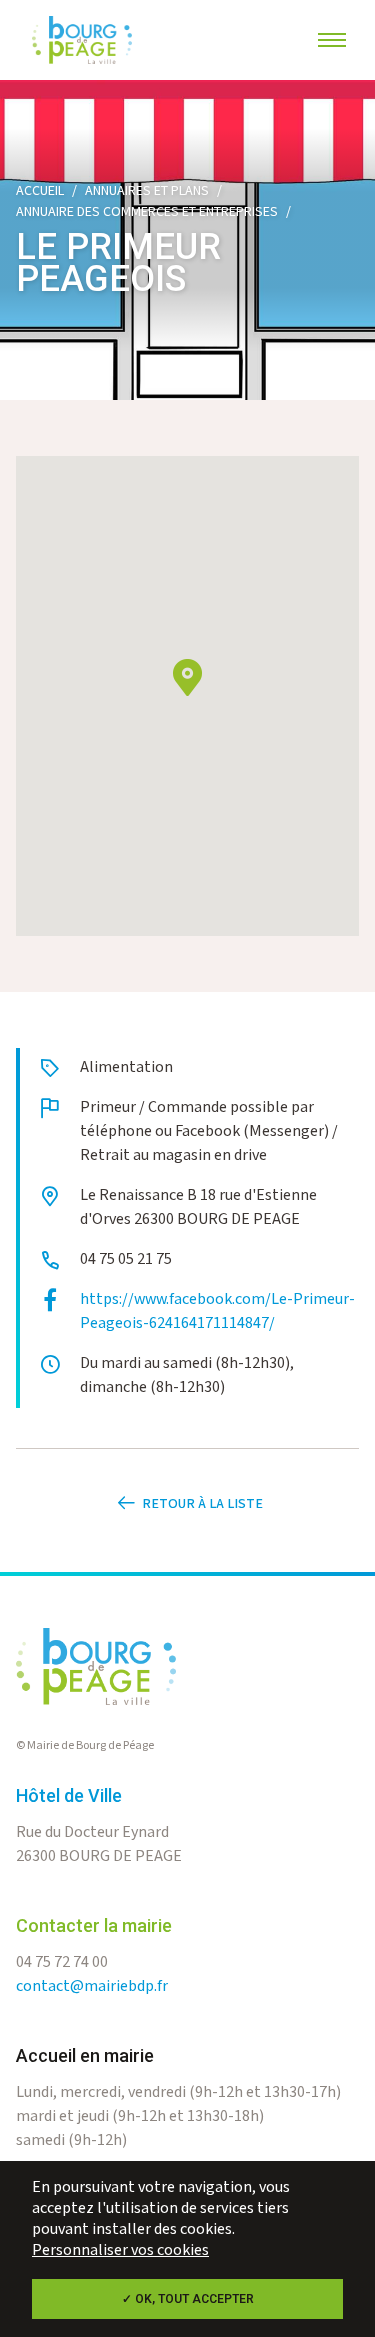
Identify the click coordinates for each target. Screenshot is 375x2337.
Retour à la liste (202, 1504)
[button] (187, 677)
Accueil (40, 191)
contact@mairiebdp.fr (92, 1986)
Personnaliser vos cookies (120, 2250)
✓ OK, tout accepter (188, 2299)
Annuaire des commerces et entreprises (147, 212)
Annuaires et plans (147, 191)
